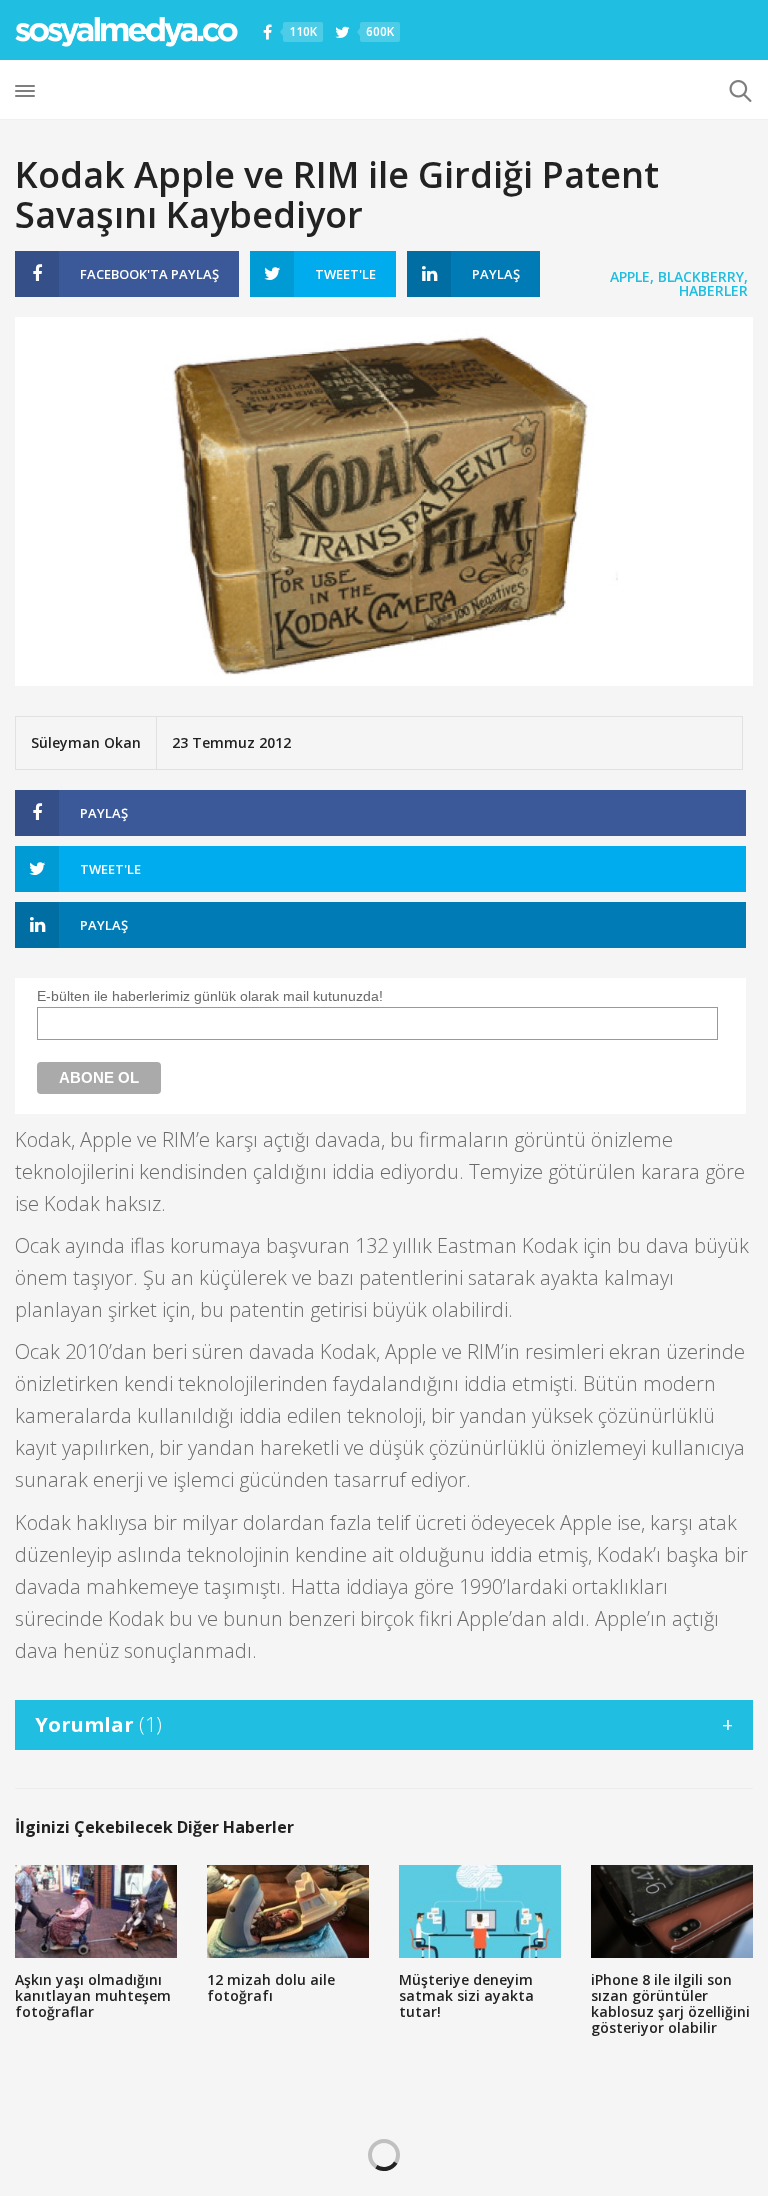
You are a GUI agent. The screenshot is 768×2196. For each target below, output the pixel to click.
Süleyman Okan (86, 742)
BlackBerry (701, 276)
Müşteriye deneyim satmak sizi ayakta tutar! (466, 1995)
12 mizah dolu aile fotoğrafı (271, 1987)
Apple (630, 276)
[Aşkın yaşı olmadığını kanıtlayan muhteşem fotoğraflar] (96, 1911)
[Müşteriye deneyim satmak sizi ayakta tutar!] (480, 1911)
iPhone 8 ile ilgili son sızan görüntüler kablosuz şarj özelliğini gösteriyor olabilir (670, 2003)
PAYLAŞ (149, 274)
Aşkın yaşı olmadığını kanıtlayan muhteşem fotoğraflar (93, 1995)
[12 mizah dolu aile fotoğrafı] (288, 1911)
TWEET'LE (345, 274)
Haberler (713, 290)
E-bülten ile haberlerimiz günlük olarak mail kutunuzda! (210, 996)
